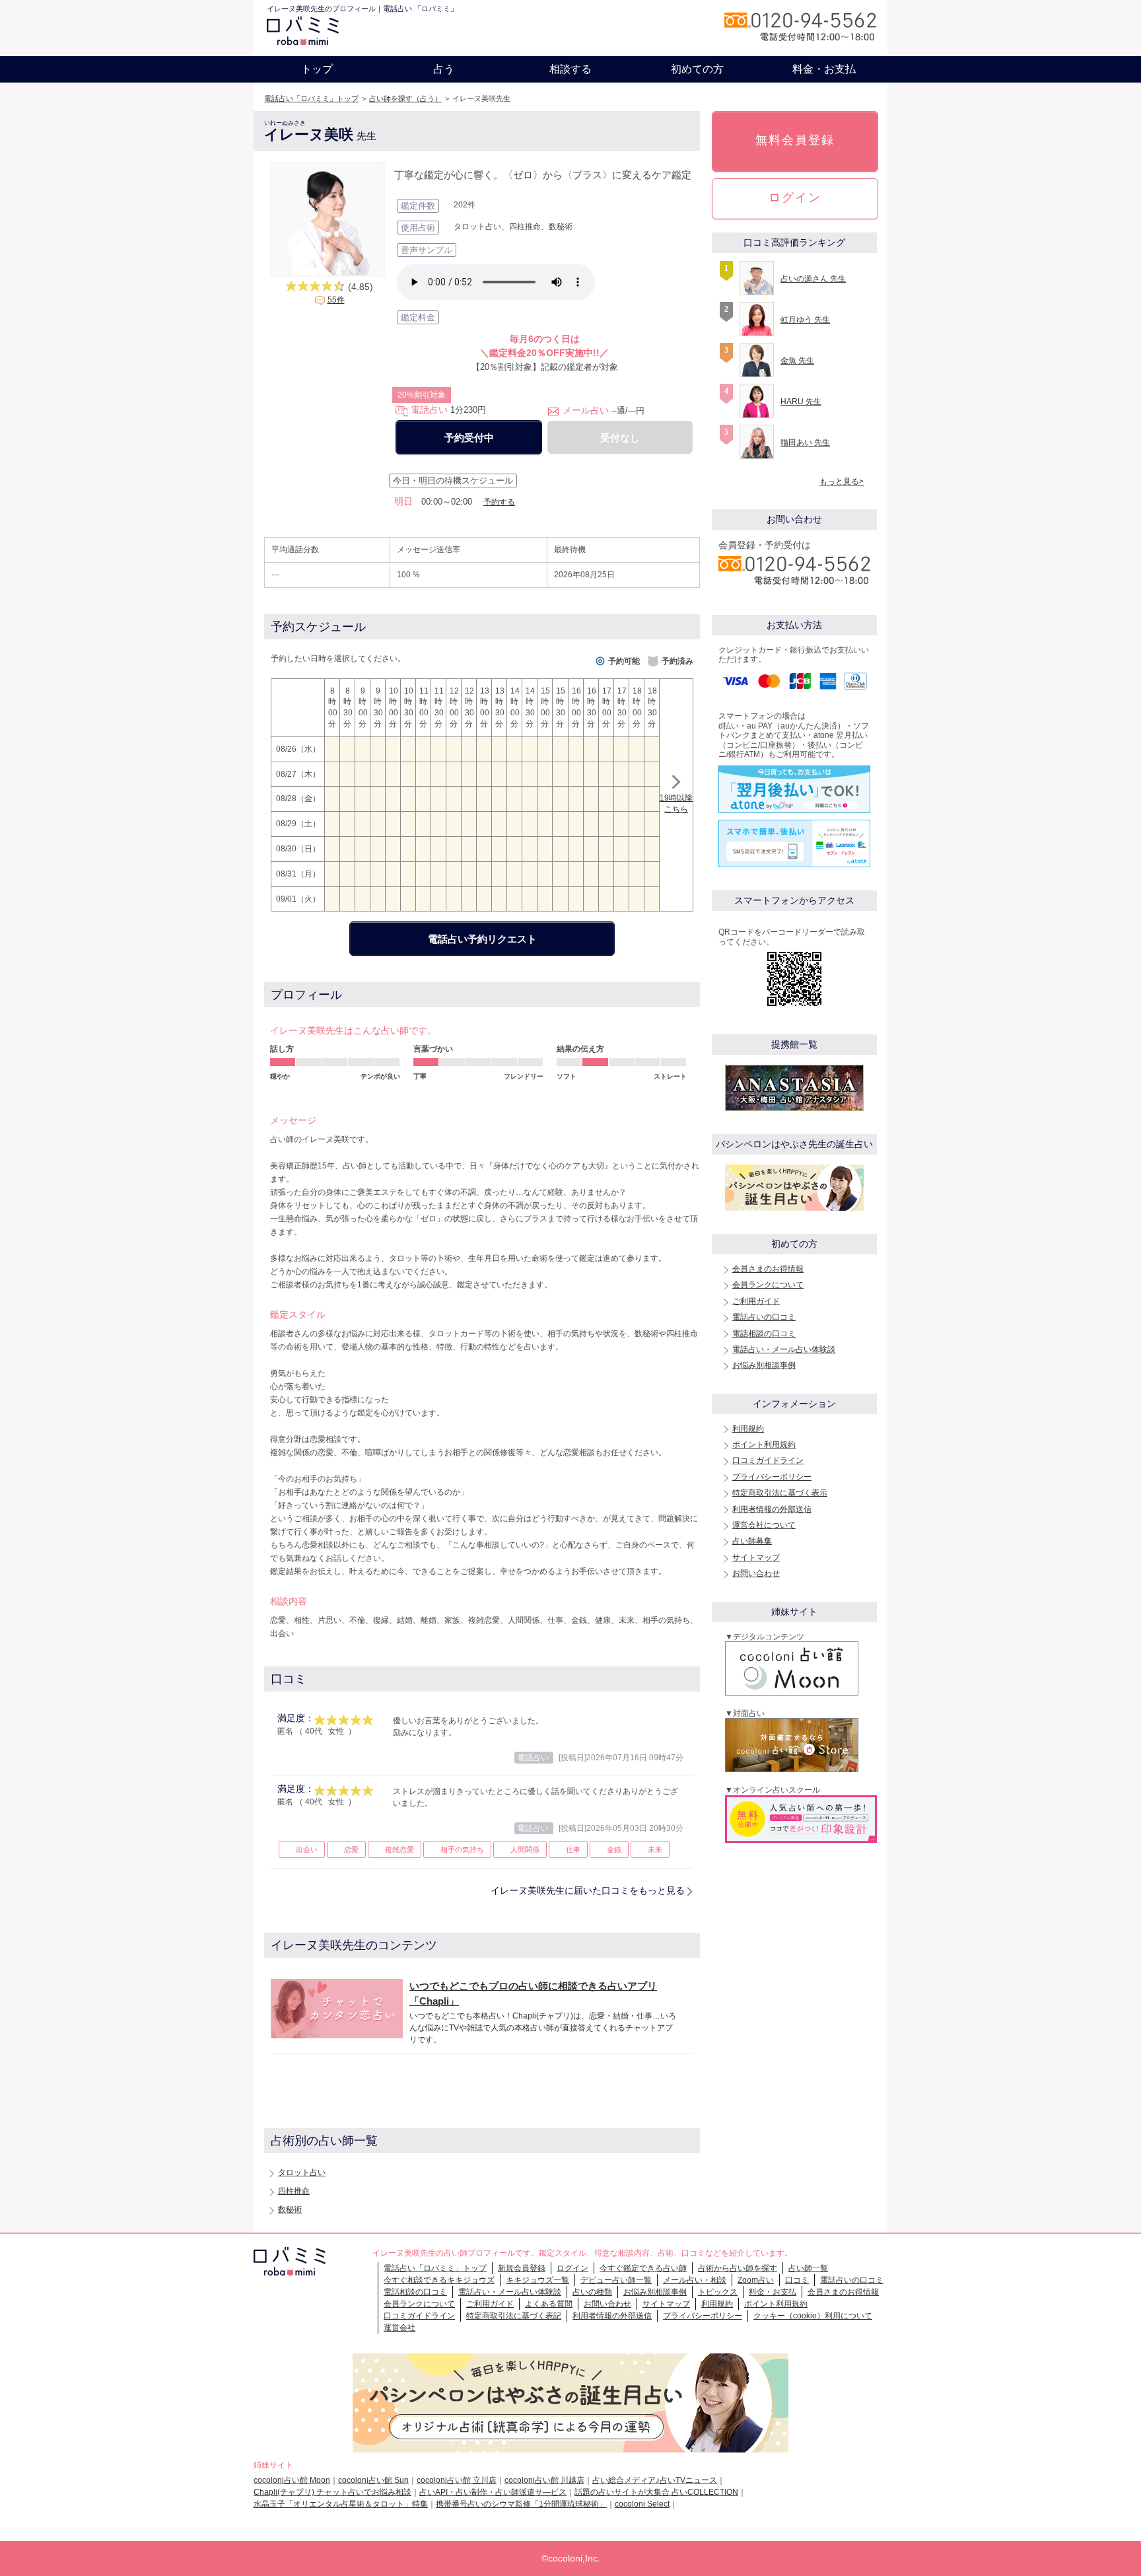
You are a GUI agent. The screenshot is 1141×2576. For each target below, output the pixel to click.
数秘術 (290, 2209)
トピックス (718, 2292)
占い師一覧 (808, 2268)
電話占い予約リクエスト (482, 939)
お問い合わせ (756, 1573)
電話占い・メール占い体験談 (784, 1349)
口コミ (797, 2280)
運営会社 (399, 2328)
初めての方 (697, 69)
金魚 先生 (797, 361)
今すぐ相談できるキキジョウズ (439, 2280)
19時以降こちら (676, 804)
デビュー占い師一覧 (616, 2280)
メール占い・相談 (695, 2280)
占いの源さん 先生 (813, 279)
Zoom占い (756, 2280)
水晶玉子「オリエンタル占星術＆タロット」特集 (341, 2504)
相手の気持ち (462, 1849)
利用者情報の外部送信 (772, 1509)
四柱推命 (294, 2191)
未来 (655, 1849)
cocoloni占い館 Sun (373, 2480)
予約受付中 (469, 438)
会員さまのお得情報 (768, 1269)
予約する (499, 502)
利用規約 (748, 1429)
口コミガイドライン (768, 1460)
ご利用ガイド (756, 1301)
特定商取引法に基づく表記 (514, 2316)
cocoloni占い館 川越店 (544, 2480)
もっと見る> (842, 482)
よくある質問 (549, 2304)
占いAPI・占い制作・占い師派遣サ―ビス (493, 2492)
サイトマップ (756, 1557)
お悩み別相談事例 (764, 1365)
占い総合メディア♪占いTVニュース (655, 2480)
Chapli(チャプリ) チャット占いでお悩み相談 (332, 2492)
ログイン (795, 197)
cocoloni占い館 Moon (292, 2480)
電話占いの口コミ (764, 1317)
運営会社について (764, 1525)
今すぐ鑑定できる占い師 (643, 2268)
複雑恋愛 (399, 1849)
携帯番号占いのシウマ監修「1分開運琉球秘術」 (521, 2504)
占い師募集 (752, 1541)
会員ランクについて (768, 1285)
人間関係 (525, 1849)
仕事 (573, 1849)
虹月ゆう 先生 (805, 320)
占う (444, 69)
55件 (336, 300)
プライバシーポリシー (772, 1477)
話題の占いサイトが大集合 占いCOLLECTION (656, 2492)
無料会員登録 (795, 140)
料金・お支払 (824, 69)
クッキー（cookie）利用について (813, 2316)
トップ (317, 69)
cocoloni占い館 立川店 (457, 2480)
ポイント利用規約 (764, 1445)
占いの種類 (592, 2292)
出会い (307, 1849)
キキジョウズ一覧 (537, 2280)
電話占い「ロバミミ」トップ (311, 98)
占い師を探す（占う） (405, 98)
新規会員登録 (522, 2268)
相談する (570, 69)
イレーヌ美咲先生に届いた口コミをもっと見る (588, 1890)
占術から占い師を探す (738, 2268)
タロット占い (302, 2172)
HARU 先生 (801, 402)
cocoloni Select (642, 2504)
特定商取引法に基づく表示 (780, 1493)
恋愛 (351, 1849)
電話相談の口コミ (764, 1334)
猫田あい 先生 (805, 443)
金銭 (614, 1849)
